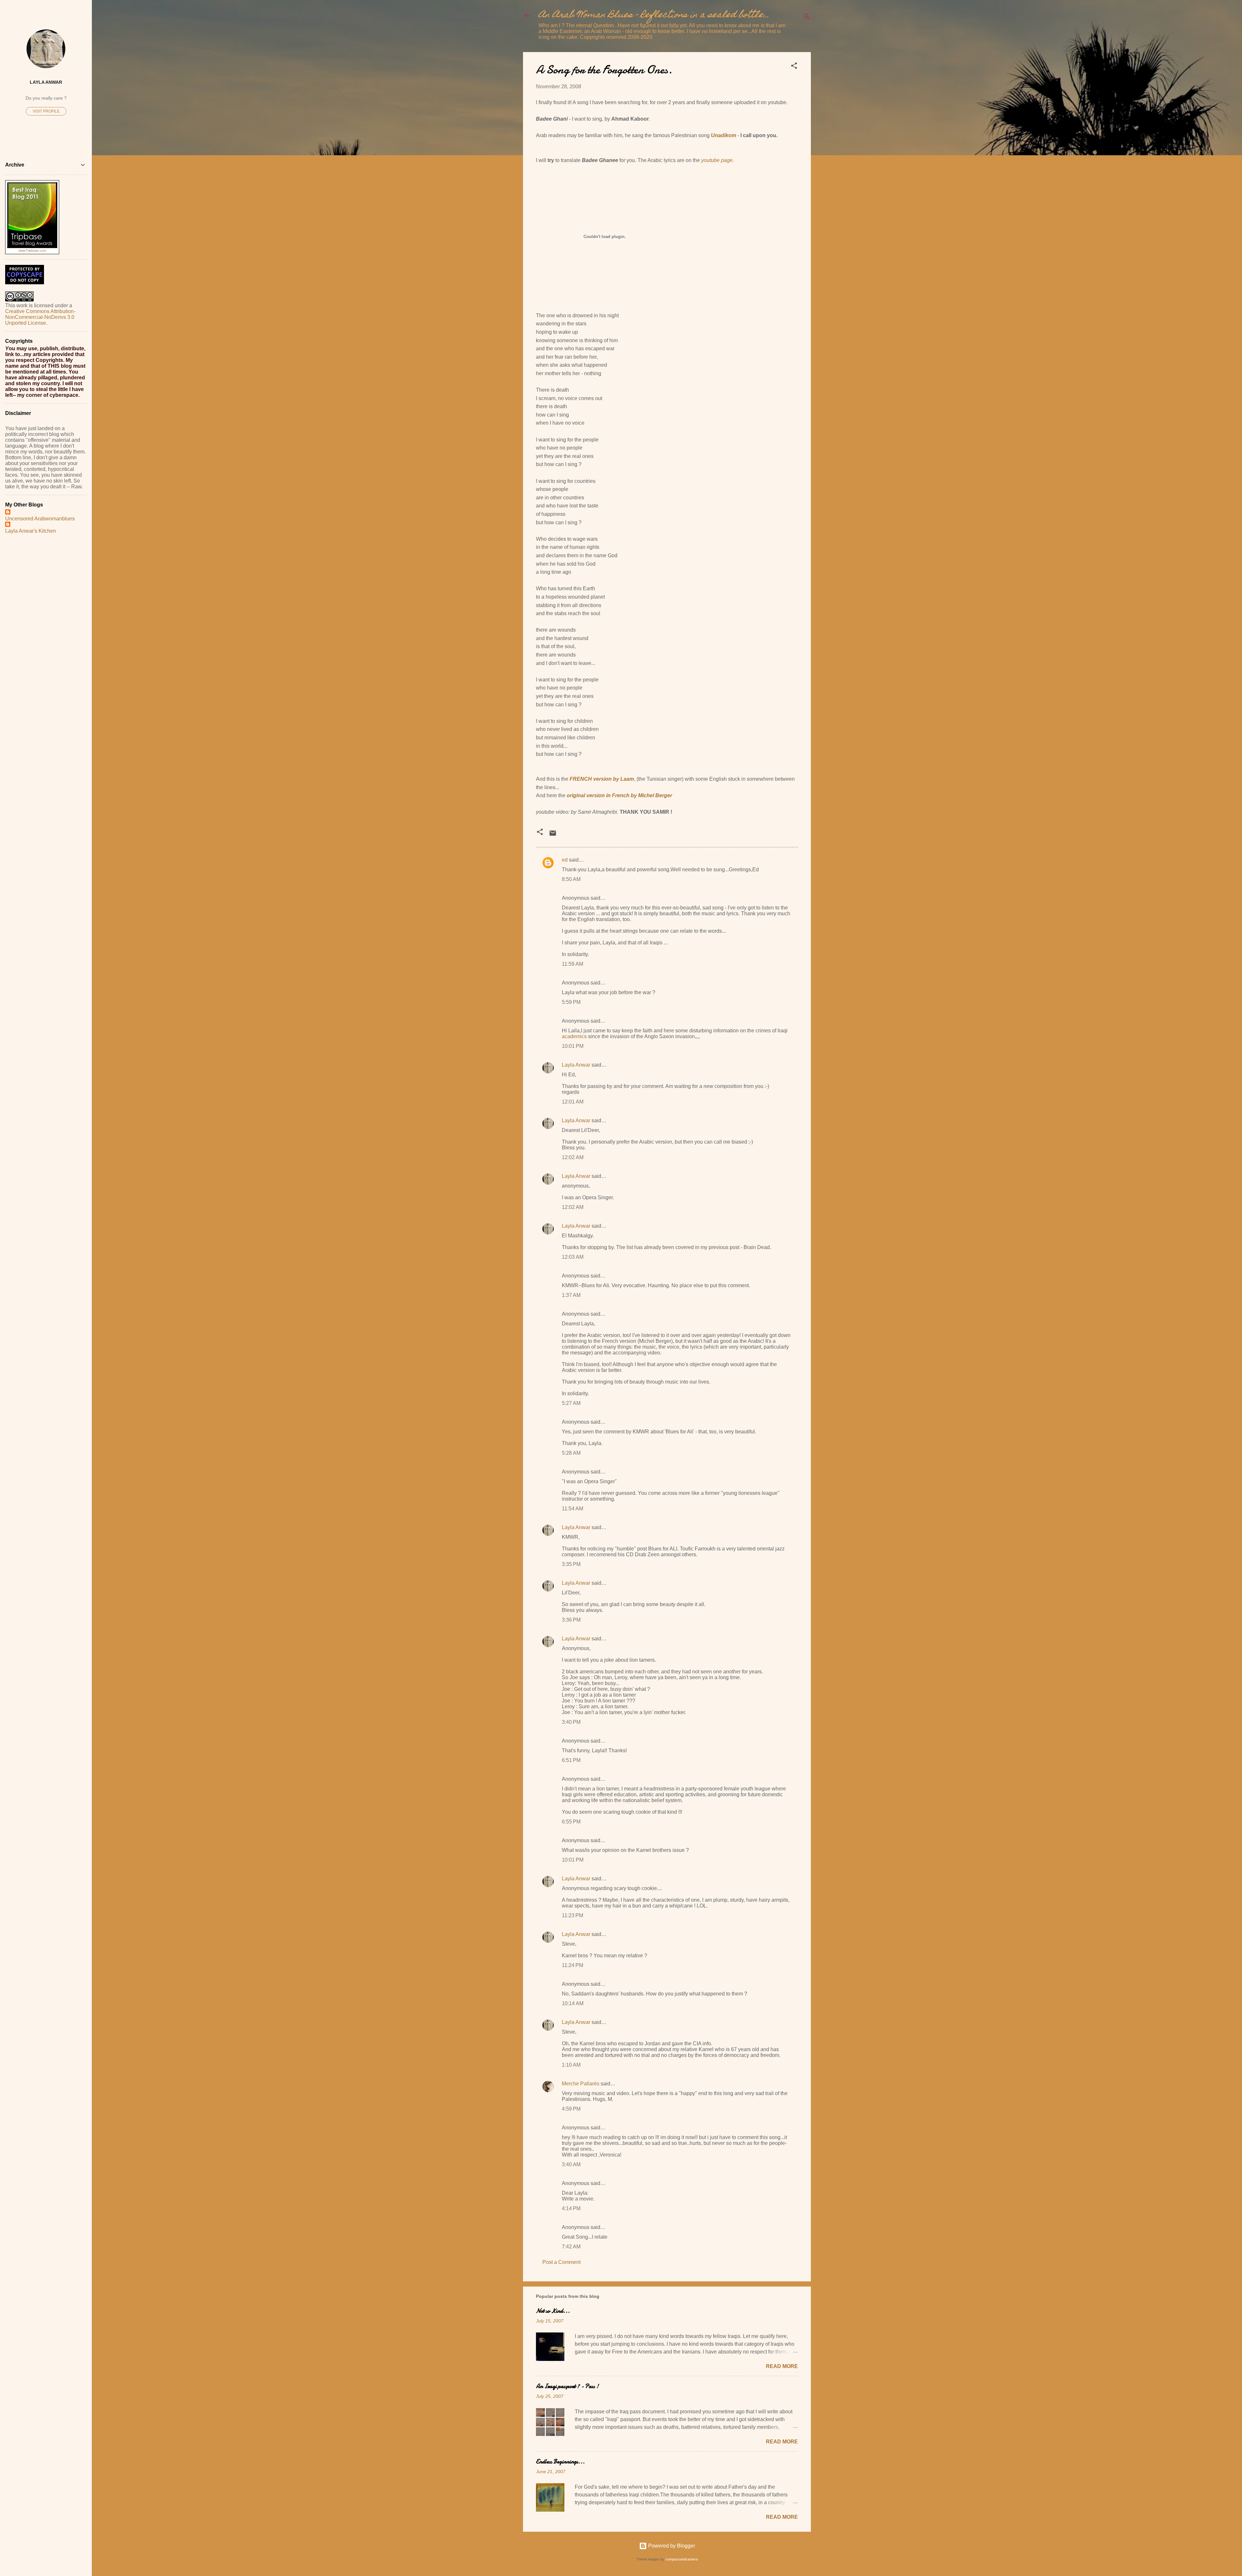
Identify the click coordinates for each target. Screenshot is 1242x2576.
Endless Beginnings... (560, 2462)
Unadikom (724, 135)
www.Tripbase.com (32, 250)
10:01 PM (573, 1046)
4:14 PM (571, 2208)
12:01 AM (573, 1102)
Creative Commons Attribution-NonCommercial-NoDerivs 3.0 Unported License (40, 317)
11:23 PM (572, 1915)
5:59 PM (571, 1002)
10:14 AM (573, 2003)
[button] (794, 67)
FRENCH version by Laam (602, 779)
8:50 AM (571, 879)
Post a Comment (561, 2262)
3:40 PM (571, 1722)
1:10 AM (571, 2065)
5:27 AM (571, 1403)
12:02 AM (573, 1157)
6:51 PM (571, 1760)
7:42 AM (571, 2247)
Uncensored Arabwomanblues (40, 519)
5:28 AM (571, 1453)
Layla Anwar (576, 1065)
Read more (782, 2366)
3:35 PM (571, 1564)
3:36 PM (571, 1620)
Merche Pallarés (581, 2084)
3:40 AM (571, 2164)
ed (565, 860)
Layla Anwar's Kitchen (31, 531)
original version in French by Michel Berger (619, 795)
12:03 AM (573, 1257)
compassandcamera (681, 2559)
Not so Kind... (553, 2311)
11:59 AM (572, 964)
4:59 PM (571, 2109)
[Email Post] (553, 835)
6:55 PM (571, 1822)
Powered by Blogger (671, 2546)
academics (574, 1036)
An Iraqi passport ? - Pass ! (567, 2386)
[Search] (807, 18)
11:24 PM (572, 1965)
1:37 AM (571, 1295)
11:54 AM (572, 1509)
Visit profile (46, 111)
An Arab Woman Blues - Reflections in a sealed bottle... (654, 15)
